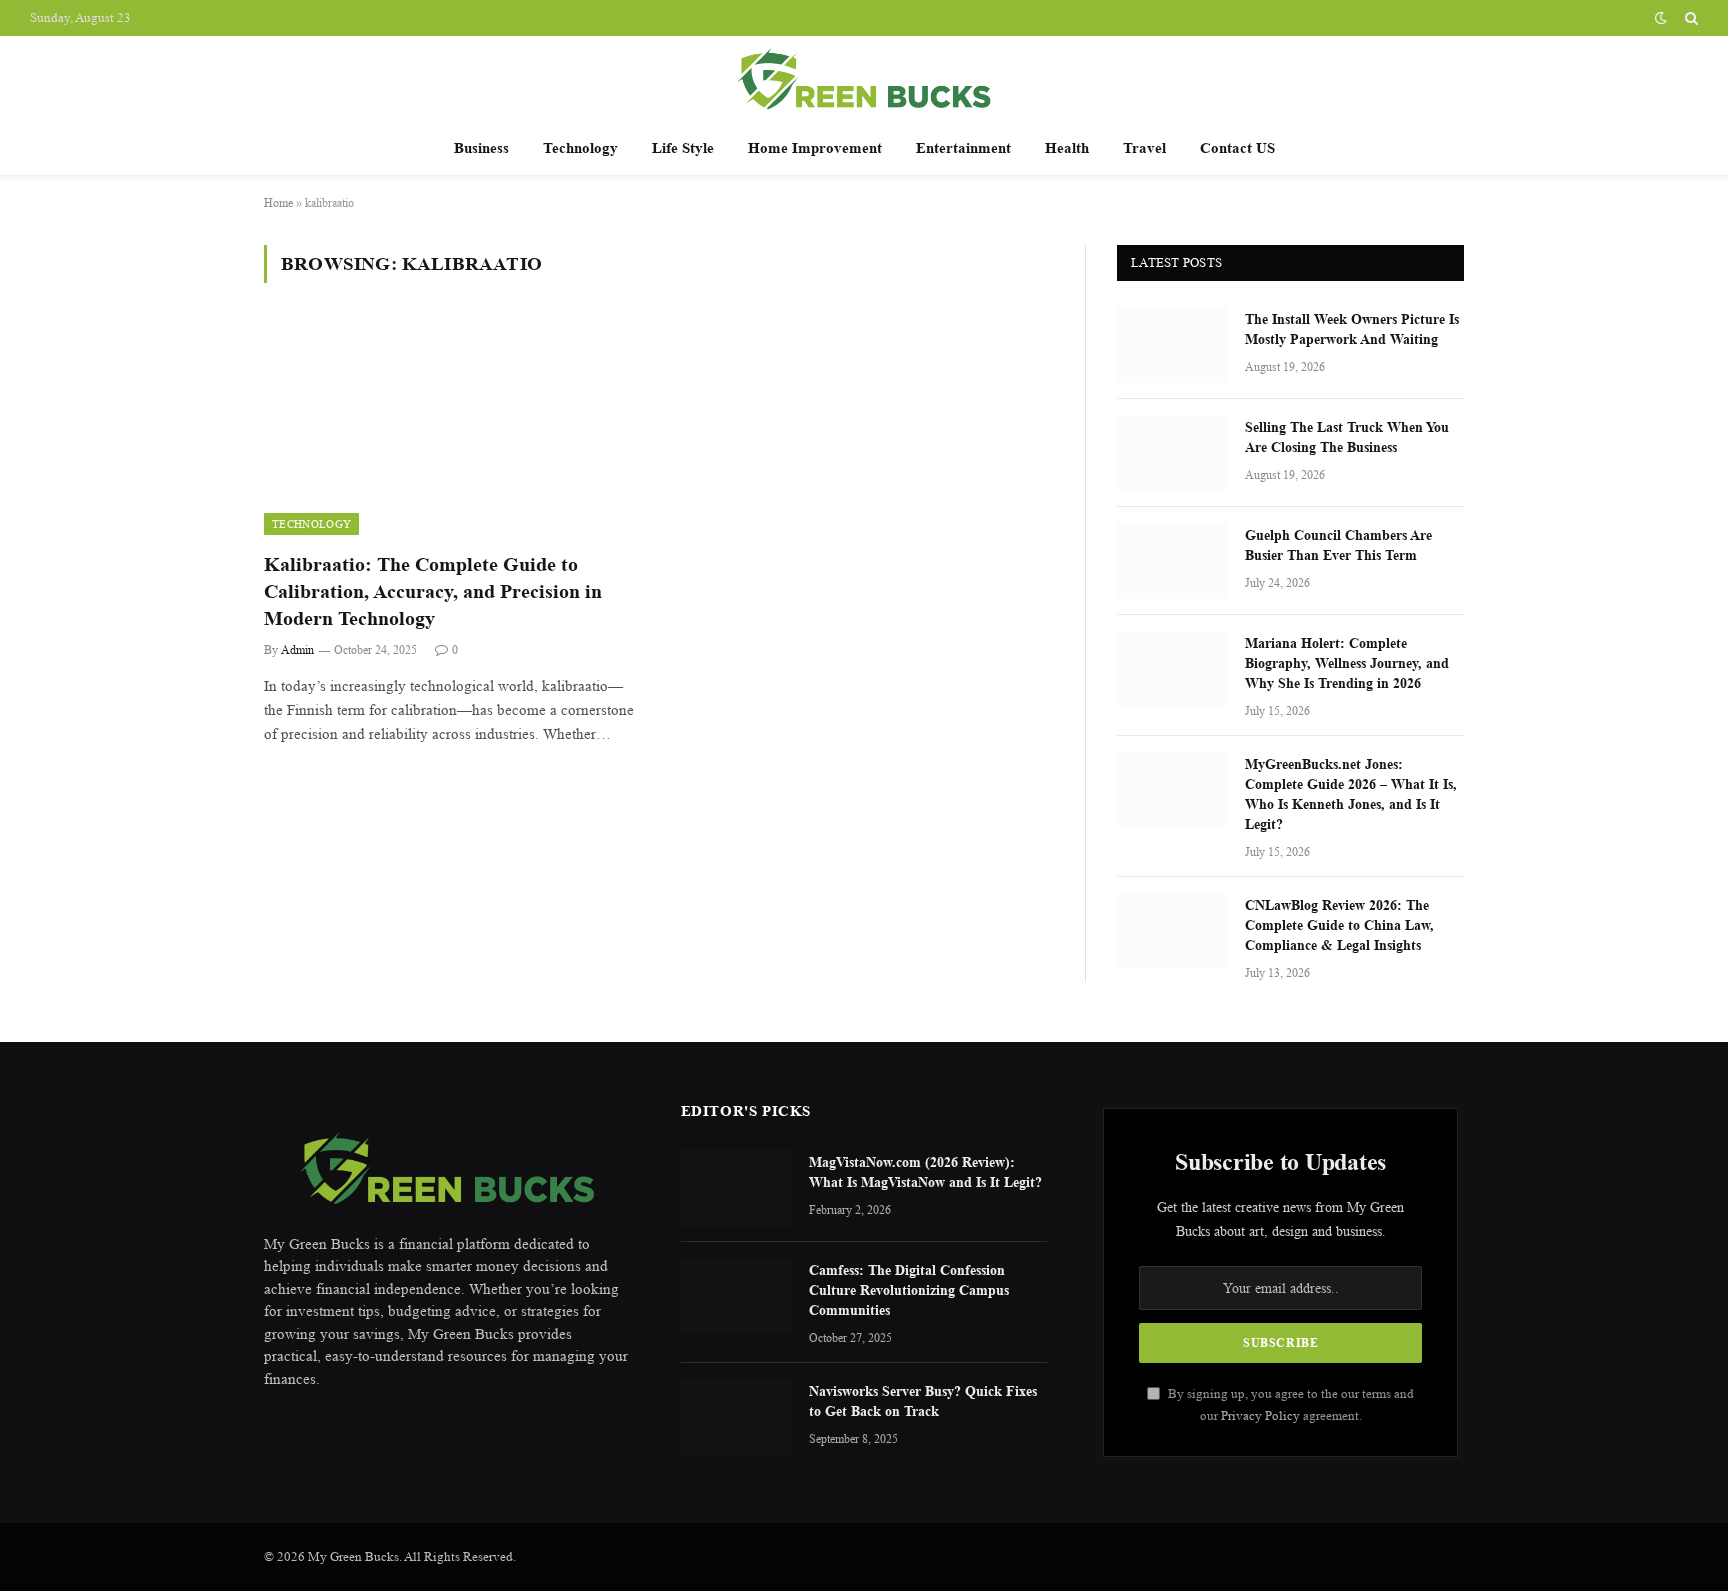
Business (481, 147)
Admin (297, 649)
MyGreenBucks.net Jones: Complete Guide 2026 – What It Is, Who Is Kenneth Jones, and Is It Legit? (1351, 793)
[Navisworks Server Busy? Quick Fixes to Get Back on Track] (736, 1417)
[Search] (1689, 18)
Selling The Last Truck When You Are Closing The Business (1347, 436)
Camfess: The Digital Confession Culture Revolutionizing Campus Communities (909, 1289)
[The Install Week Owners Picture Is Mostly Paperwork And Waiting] (1172, 345)
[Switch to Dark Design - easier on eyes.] (1661, 18)
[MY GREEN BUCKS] (864, 78)
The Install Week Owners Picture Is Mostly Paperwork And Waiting (1352, 328)
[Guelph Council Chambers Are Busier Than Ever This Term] (1172, 561)
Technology (580, 147)
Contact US (1237, 147)
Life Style (683, 147)
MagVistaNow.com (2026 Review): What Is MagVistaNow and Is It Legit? (925, 1171)
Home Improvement (815, 147)
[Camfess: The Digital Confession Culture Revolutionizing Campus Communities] (736, 1296)
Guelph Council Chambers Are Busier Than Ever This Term (1338, 544)
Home (278, 202)
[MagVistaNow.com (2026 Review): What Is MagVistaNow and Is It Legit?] (736, 1188)
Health (1067, 147)
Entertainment (963, 147)
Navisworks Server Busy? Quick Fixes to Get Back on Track (923, 1400)
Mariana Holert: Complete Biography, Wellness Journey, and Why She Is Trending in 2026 (1347, 662)
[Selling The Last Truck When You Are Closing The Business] (1172, 453)
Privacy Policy (1260, 1415)
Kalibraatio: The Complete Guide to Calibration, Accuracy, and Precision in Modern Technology (433, 591)
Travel (1144, 147)
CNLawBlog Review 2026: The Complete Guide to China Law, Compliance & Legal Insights (1339, 924)
